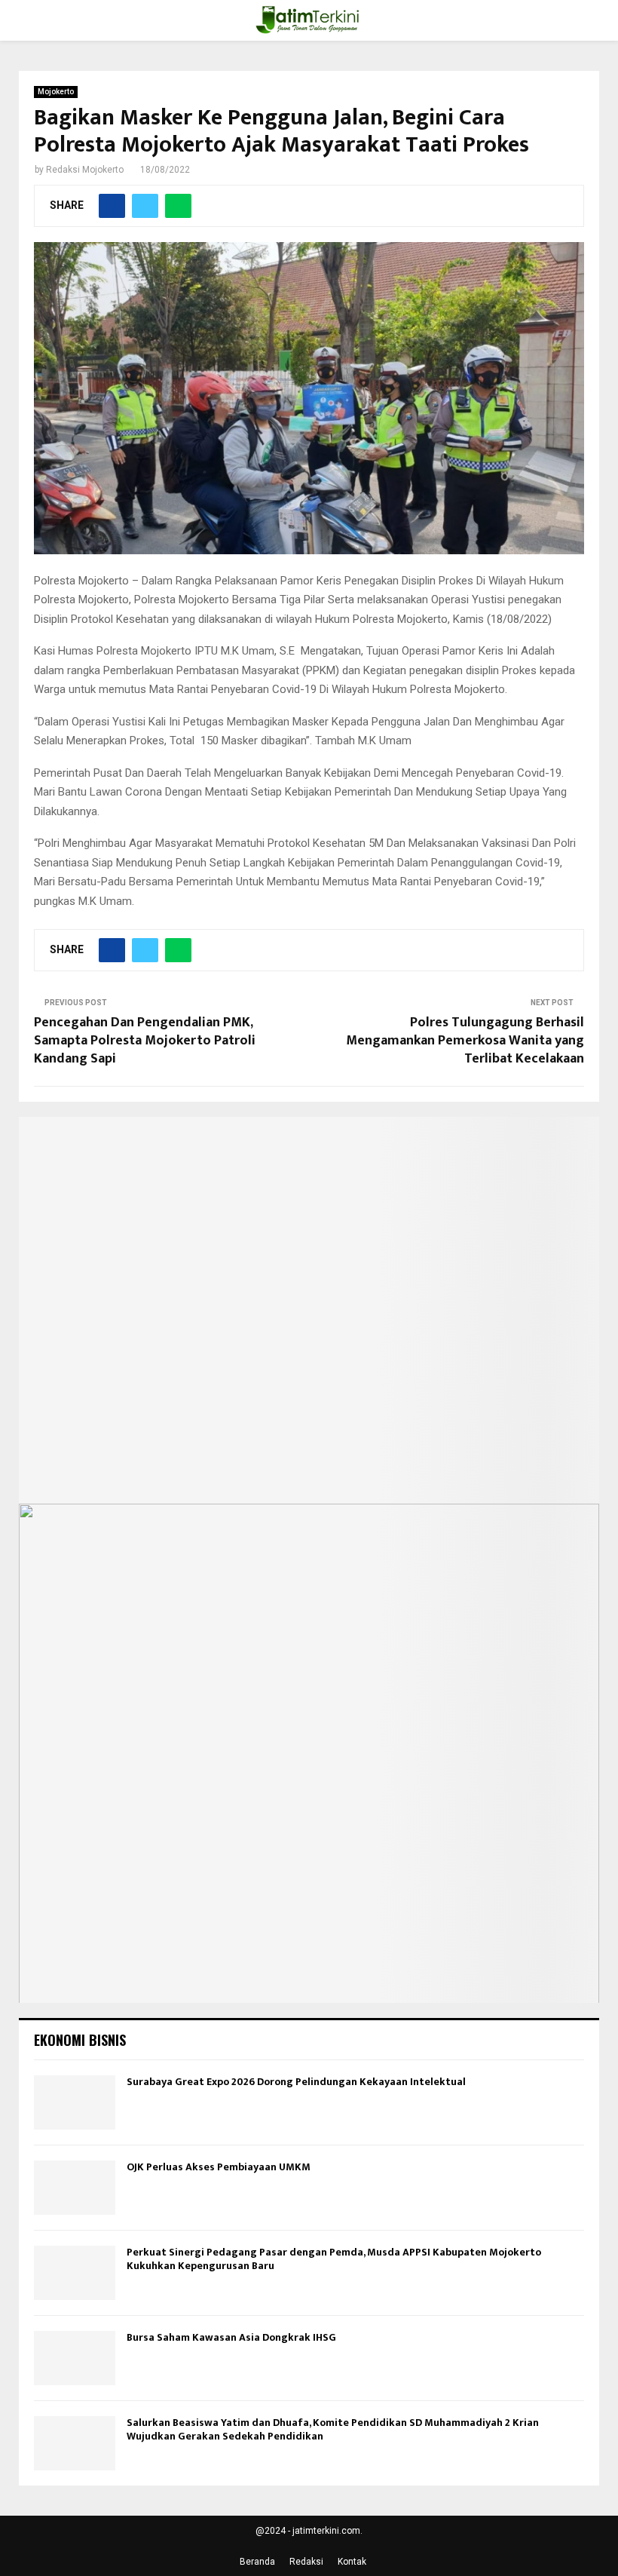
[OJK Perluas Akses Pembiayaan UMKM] (75, 2188)
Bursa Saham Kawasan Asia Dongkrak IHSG (231, 2337)
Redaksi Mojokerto (85, 170)
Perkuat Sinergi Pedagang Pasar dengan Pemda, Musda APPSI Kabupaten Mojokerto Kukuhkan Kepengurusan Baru (334, 2259)
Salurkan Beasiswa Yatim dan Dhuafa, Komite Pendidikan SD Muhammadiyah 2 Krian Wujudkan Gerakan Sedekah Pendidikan (333, 2429)
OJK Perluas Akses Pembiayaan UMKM (219, 2167)
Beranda (257, 2562)
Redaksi (306, 2562)
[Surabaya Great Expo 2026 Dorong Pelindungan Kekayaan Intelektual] (75, 2102)
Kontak (352, 2562)
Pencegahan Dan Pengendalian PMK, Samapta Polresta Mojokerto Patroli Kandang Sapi (145, 1041)
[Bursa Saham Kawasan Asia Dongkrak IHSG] (75, 2358)
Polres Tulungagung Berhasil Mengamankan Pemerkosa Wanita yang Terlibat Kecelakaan (465, 1041)
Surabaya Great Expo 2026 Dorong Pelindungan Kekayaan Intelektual (296, 2082)
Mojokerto (56, 92)
